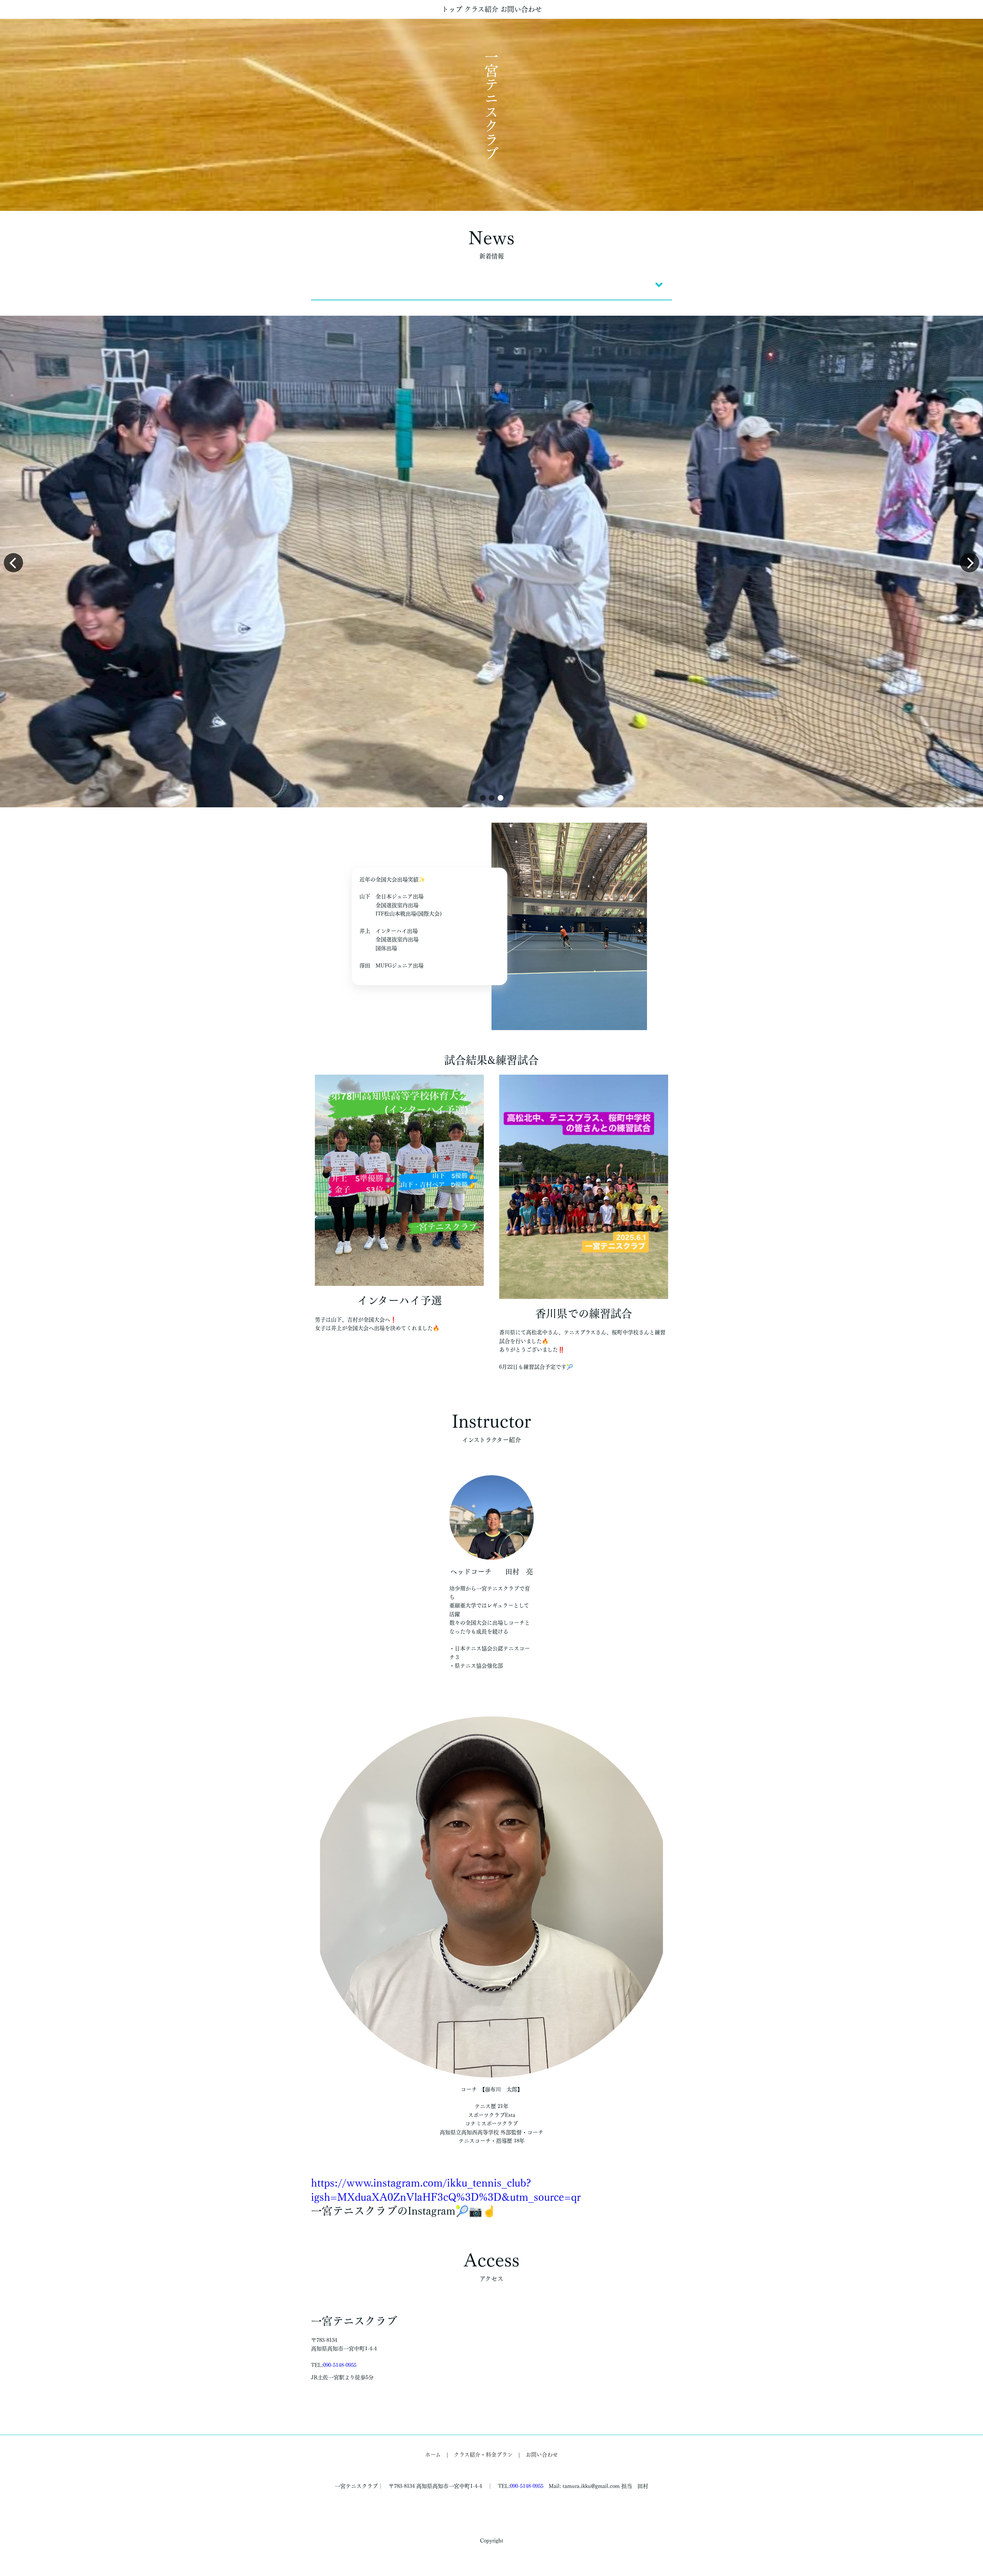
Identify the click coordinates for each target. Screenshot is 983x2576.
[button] (483, 798)
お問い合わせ (521, 9)
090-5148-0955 (340, 2365)
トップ (452, 9)
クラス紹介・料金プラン (483, 2455)
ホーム (433, 2455)
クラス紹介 (481, 9)
